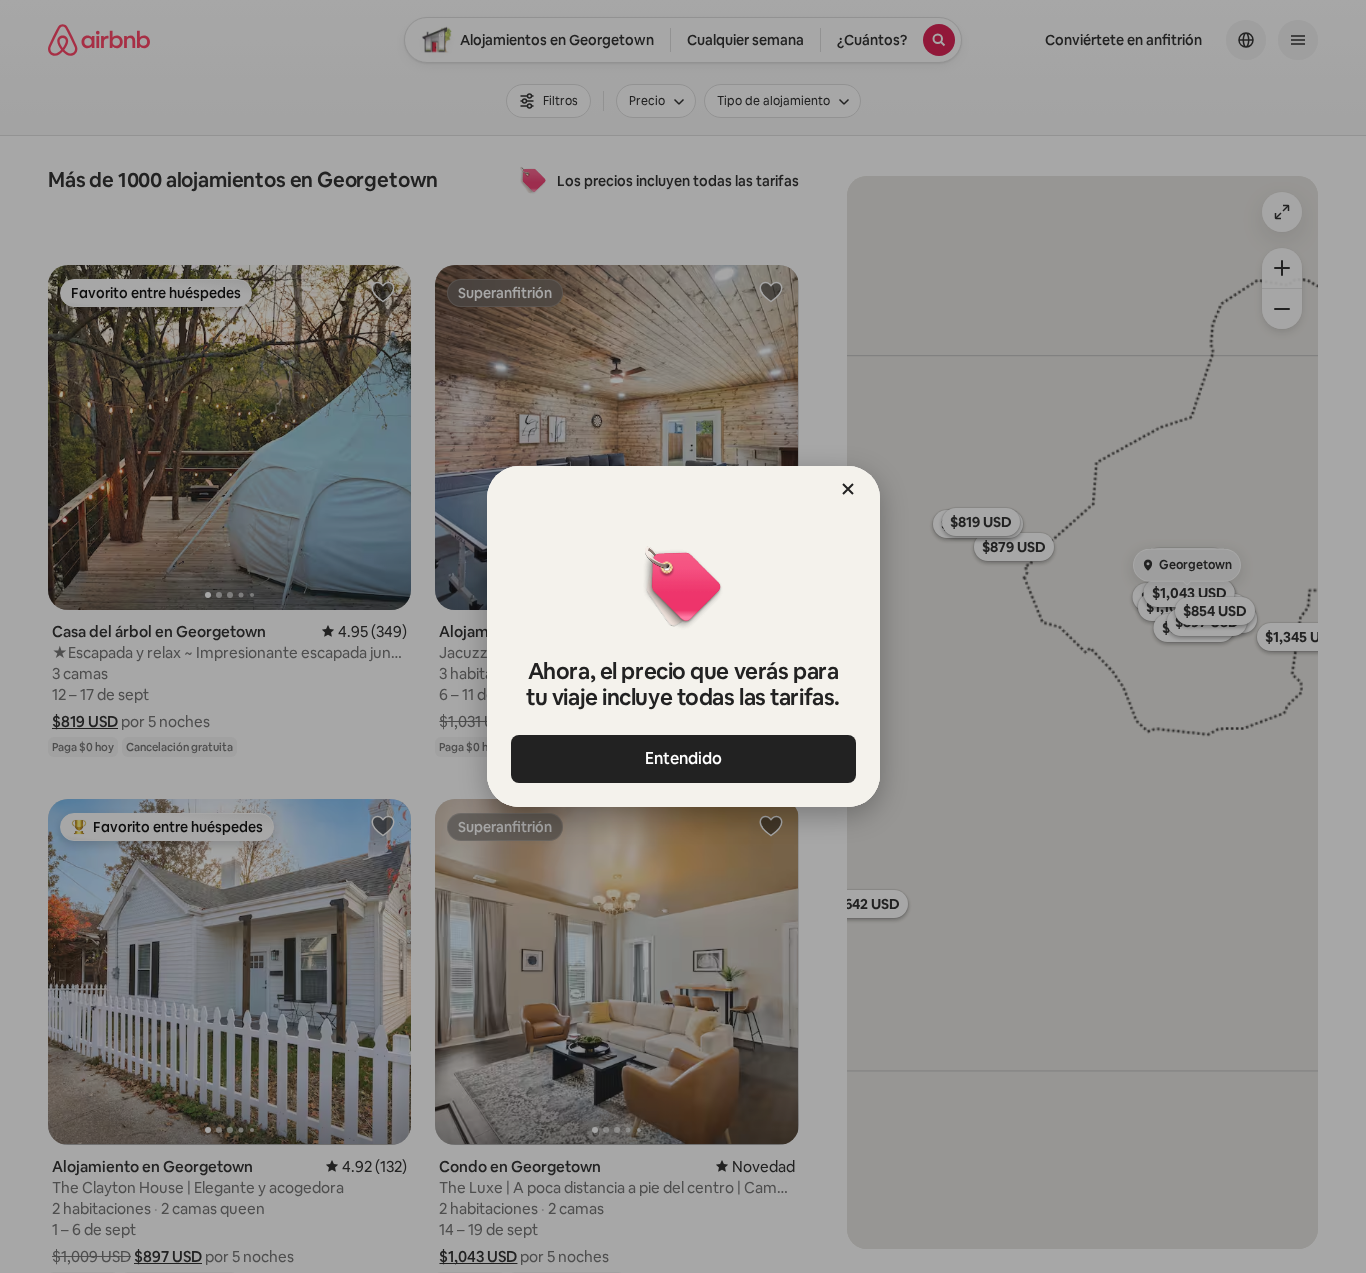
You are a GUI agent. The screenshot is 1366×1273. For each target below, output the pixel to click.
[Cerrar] (848, 489)
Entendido (683, 758)
